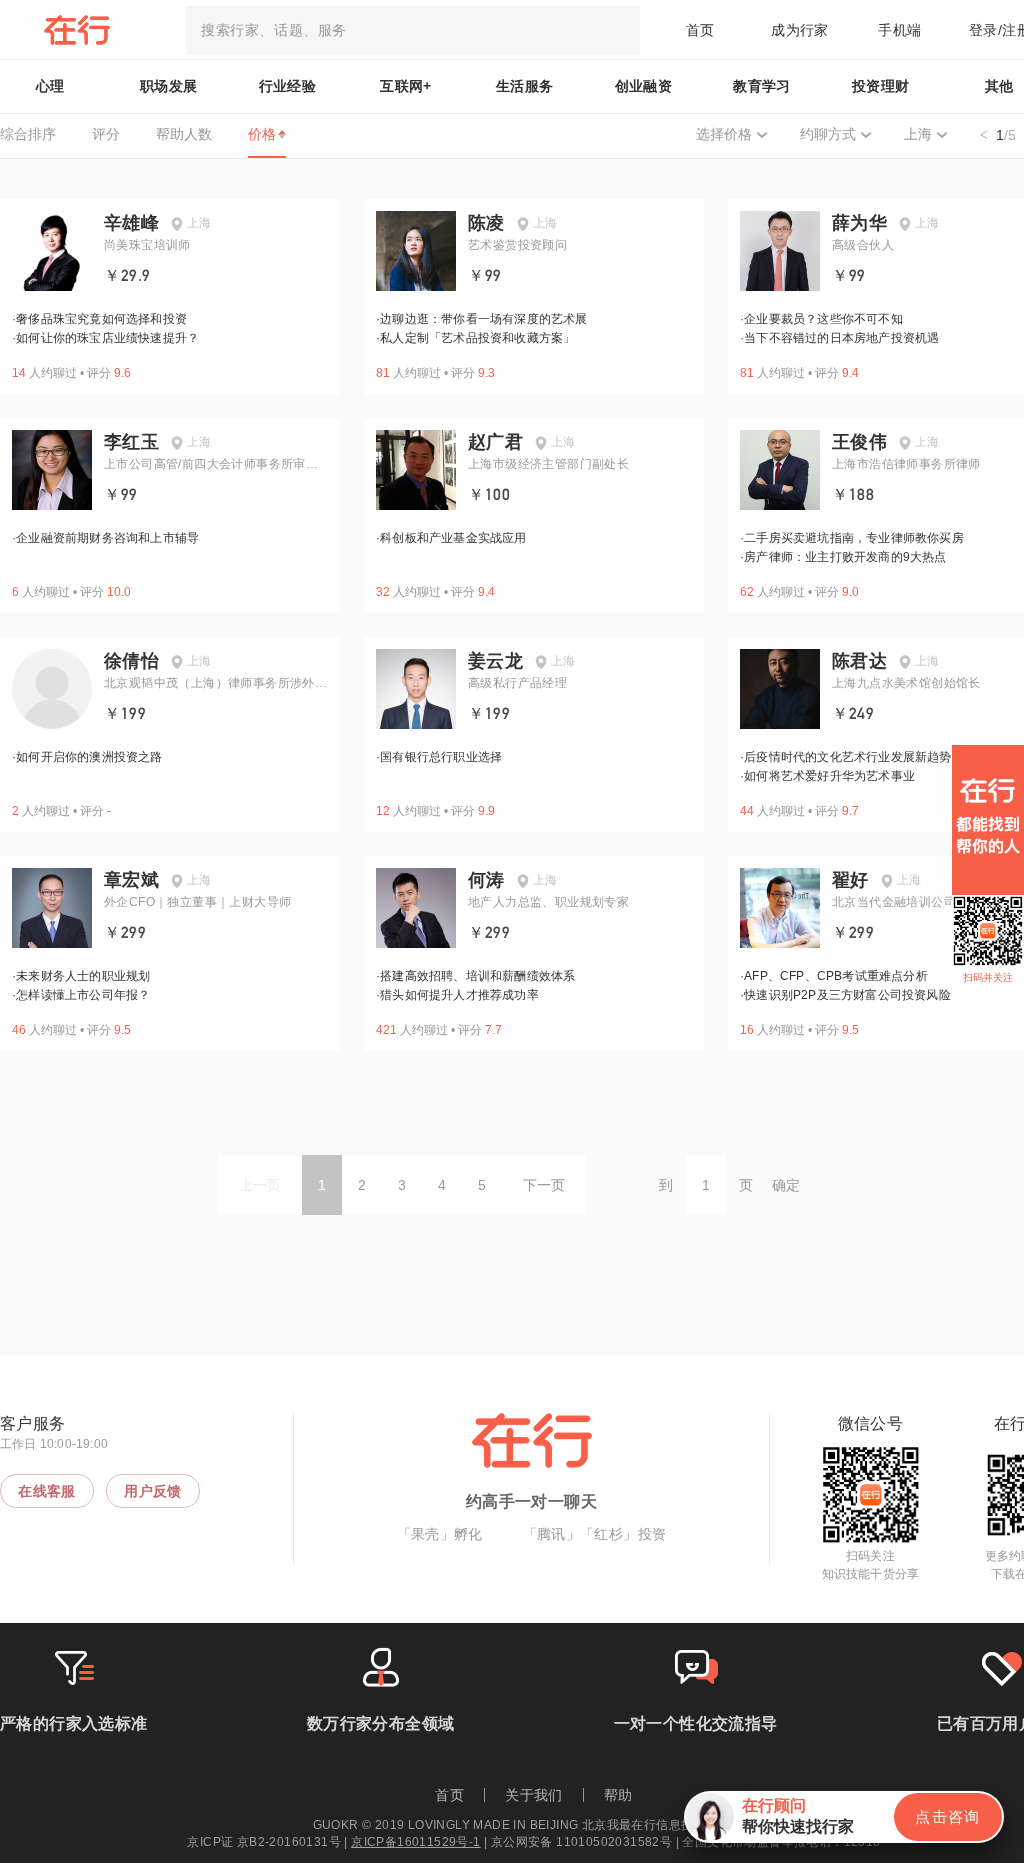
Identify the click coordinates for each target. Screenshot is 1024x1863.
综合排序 (28, 134)
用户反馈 (153, 1491)
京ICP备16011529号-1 (415, 1842)
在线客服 (47, 1491)
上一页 (260, 1185)
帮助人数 (184, 134)
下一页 (544, 1185)
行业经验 (288, 86)
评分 (106, 134)
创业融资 (644, 86)
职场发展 (169, 86)
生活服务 (525, 86)
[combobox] (413, 30)
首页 (700, 30)
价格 (262, 134)
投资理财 (881, 86)
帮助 (618, 1795)
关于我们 (534, 1795)
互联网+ (406, 86)
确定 (786, 1185)
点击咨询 (948, 1816)
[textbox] (413, 30)
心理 (50, 86)
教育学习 (762, 86)
